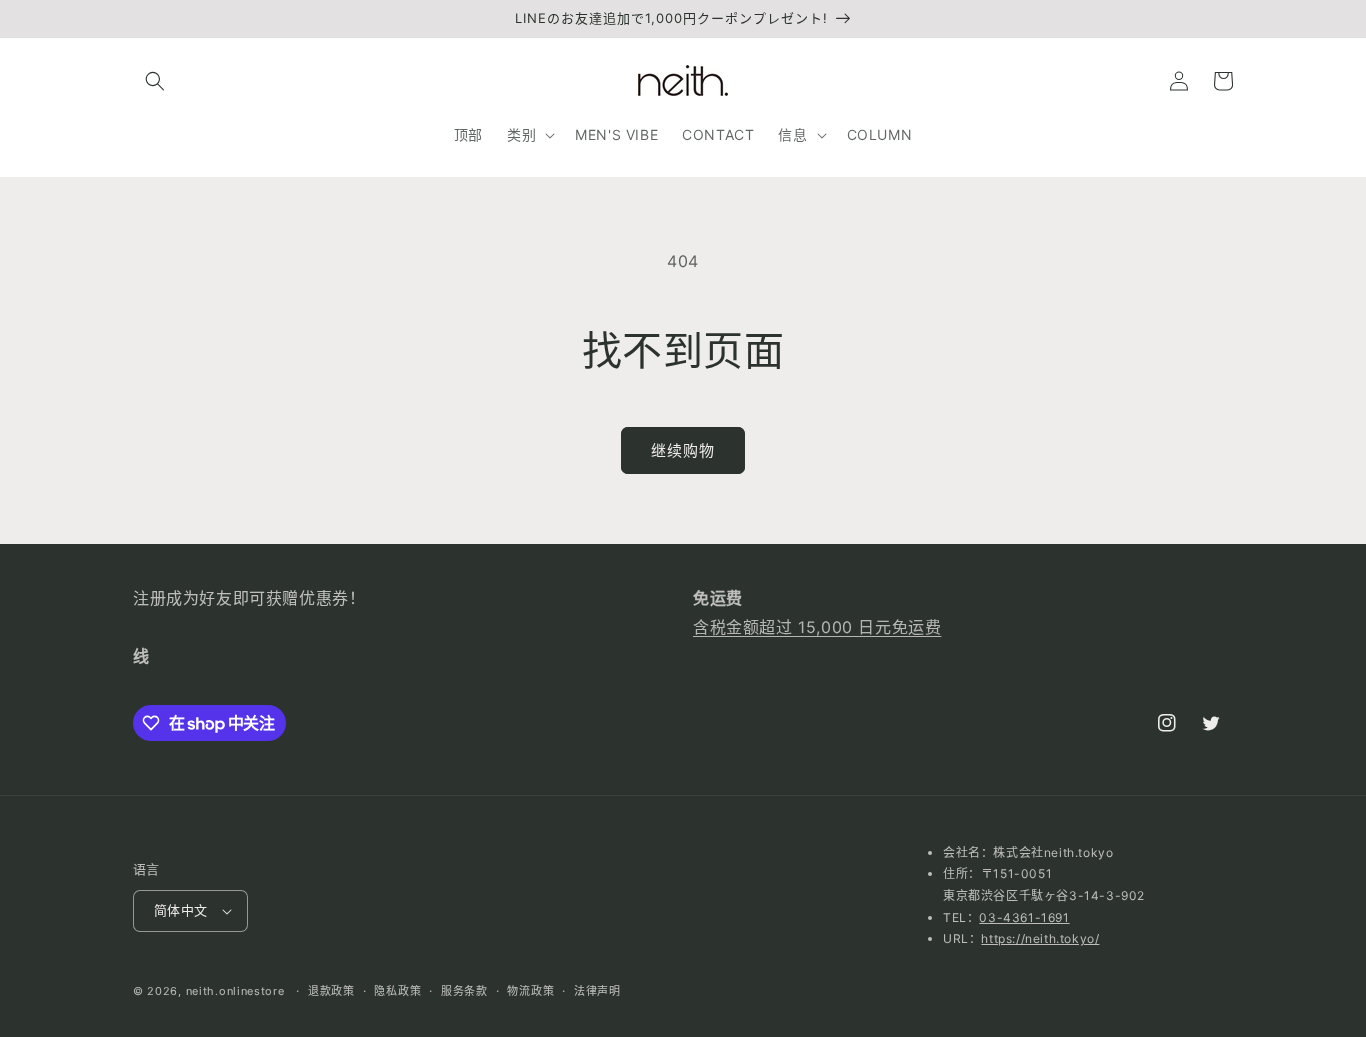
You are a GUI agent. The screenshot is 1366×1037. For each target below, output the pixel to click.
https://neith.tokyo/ (1040, 938)
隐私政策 (397, 991)
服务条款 (464, 991)
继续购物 (683, 450)
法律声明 (597, 991)
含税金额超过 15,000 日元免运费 (817, 627)
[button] (155, 81)
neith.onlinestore (235, 991)
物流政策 (530, 991)
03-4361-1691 (1024, 917)
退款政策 (331, 991)
